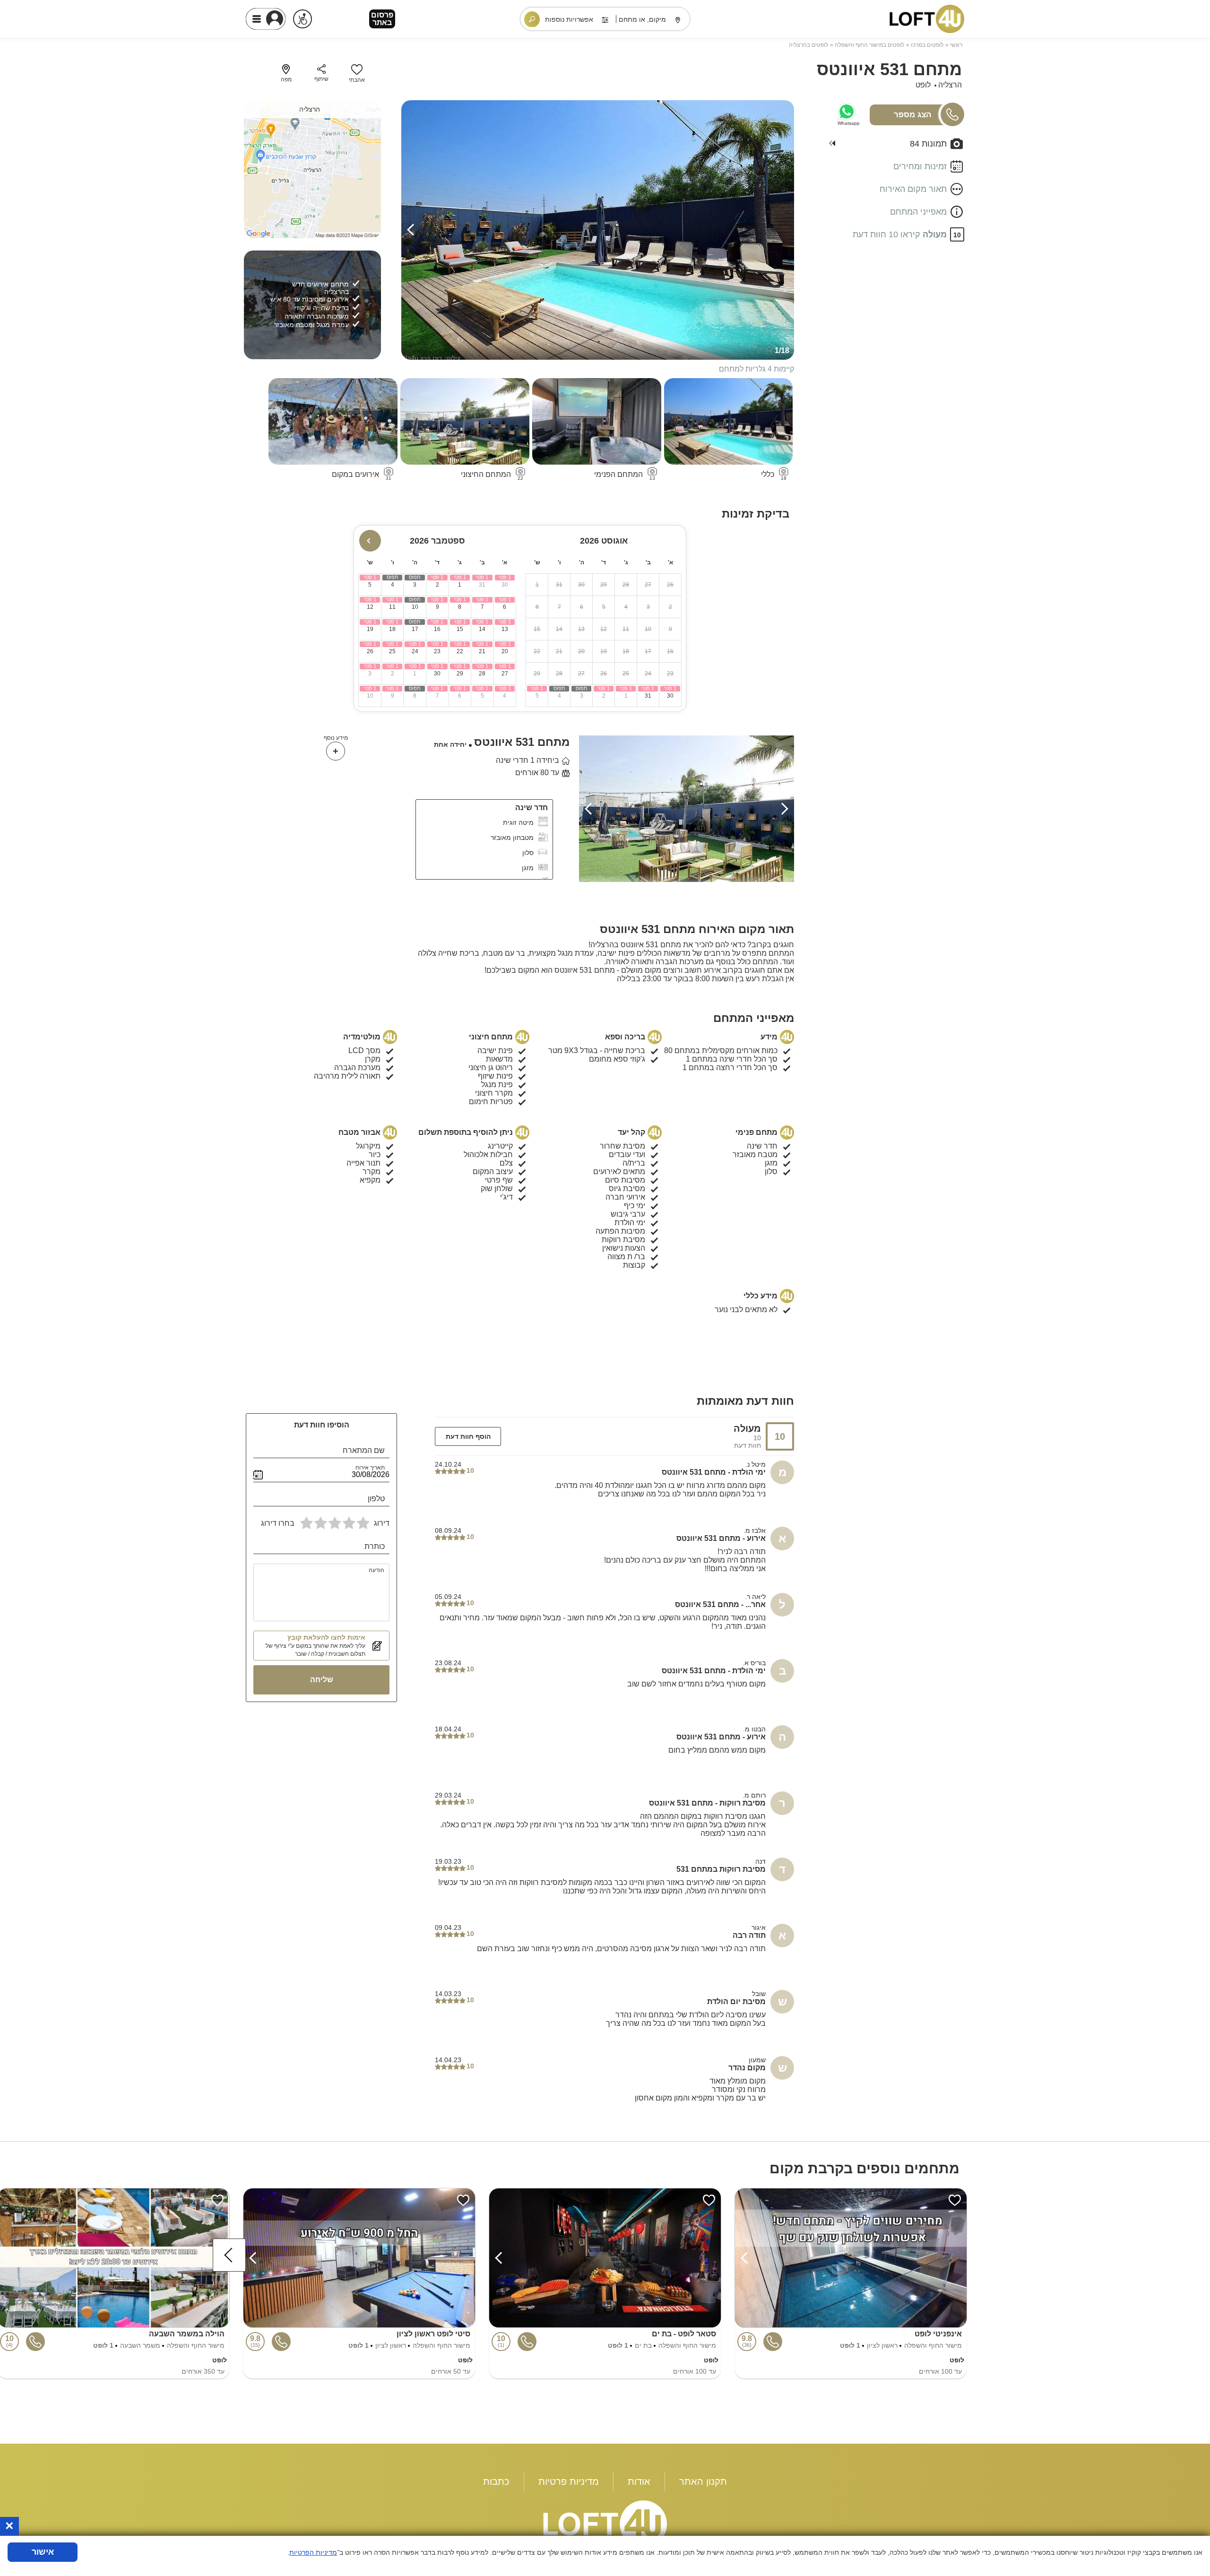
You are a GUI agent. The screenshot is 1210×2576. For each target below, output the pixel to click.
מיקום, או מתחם (642, 19)
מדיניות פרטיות (569, 2481)
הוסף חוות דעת (468, 1436)
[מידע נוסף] (336, 751)
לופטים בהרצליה (808, 45)
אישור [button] (43, 2552)
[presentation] (413, 230)
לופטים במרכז (927, 45)
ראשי (956, 45)
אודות (639, 2481)
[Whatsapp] (847, 112)
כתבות (496, 2481)
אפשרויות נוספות (569, 19)
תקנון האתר (703, 2481)
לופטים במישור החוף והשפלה (869, 45)
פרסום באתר (382, 19)
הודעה (376, 1570)
